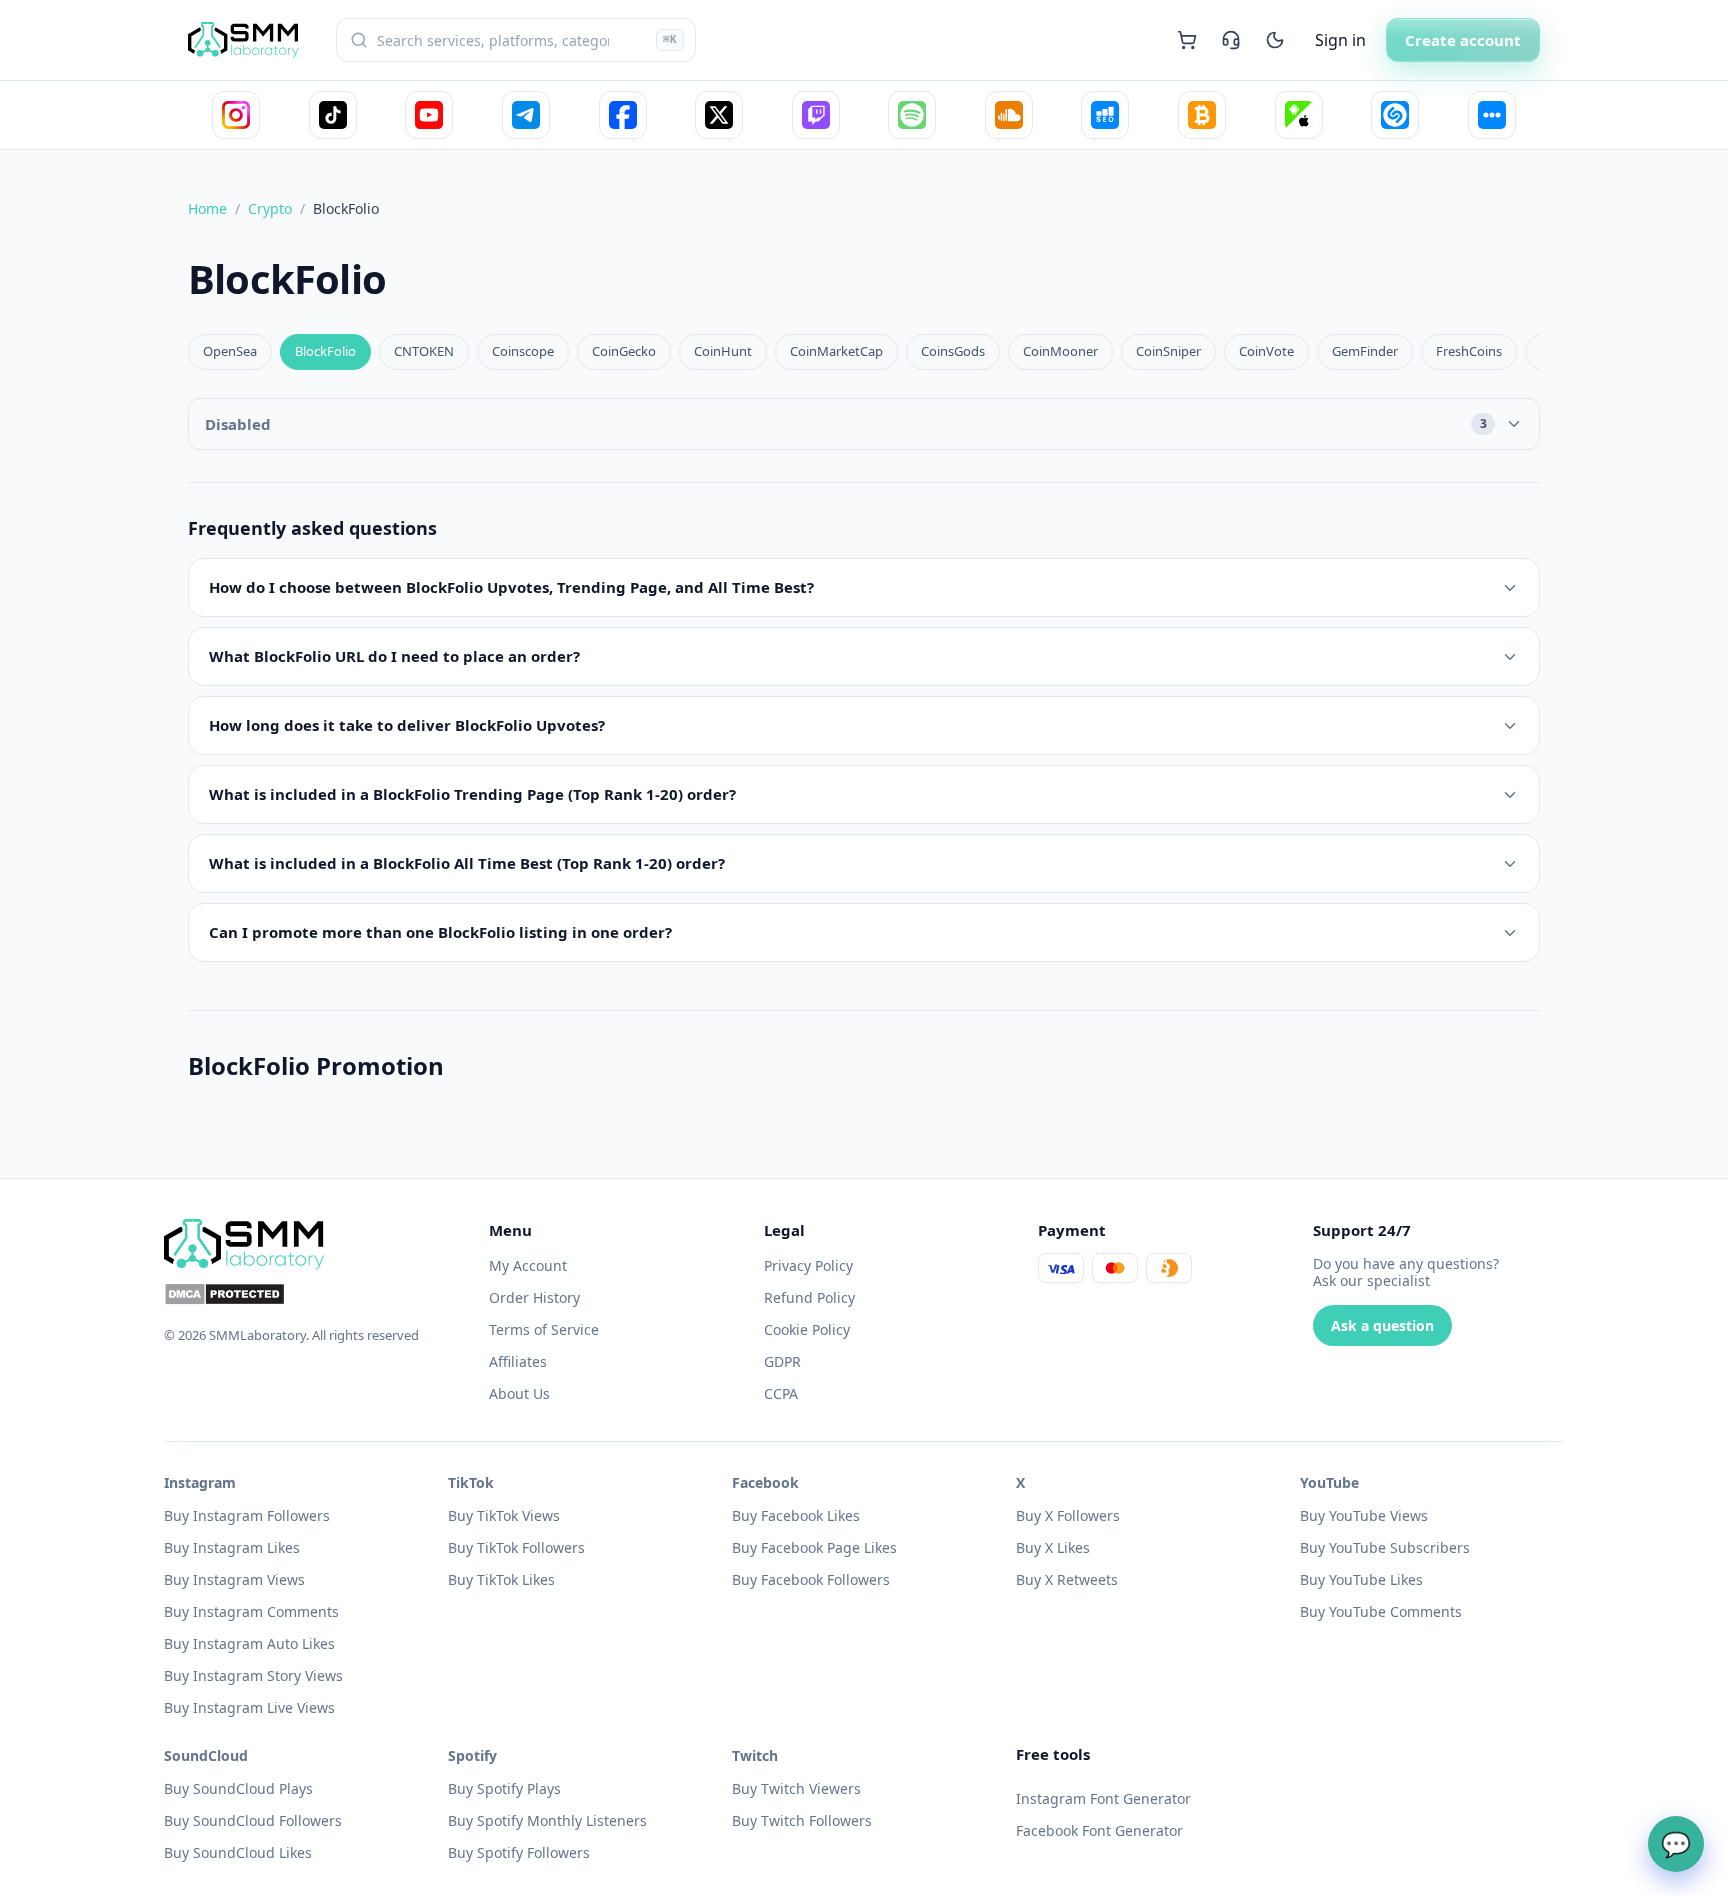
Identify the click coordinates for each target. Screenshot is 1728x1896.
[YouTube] (429, 115)
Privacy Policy (808, 1265)
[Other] (1492, 115)
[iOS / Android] (1299, 115)
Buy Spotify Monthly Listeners (547, 1820)
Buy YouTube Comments (1381, 1611)
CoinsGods (953, 351)
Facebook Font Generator (1099, 1830)
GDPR (782, 1361)
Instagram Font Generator (1103, 1798)
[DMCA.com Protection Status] (314, 1294)
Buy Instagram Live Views (249, 1707)
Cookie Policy (807, 1329)
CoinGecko (624, 351)
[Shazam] (1395, 115)
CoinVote (1266, 351)
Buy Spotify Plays (504, 1788)
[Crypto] (1202, 115)
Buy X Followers (1068, 1515)
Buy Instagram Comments (251, 1611)
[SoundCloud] (1009, 115)
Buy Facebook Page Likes (814, 1547)
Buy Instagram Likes (232, 1547)
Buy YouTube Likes (1361, 1579)
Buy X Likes (1053, 1547)
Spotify (472, 1755)
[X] (719, 115)
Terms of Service (544, 1329)
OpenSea (230, 351)
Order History (534, 1297)
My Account (528, 1265)
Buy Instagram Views (234, 1579)
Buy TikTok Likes (501, 1579)
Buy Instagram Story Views (253, 1675)
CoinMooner (1060, 351)
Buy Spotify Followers (519, 1852)
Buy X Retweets (1067, 1579)
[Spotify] (912, 115)
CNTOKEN (424, 351)
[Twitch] (816, 115)
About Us (519, 1393)
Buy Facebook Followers (811, 1579)
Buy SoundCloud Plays (238, 1788)
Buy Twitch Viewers (796, 1788)
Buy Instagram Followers (247, 1515)
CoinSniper (1168, 351)
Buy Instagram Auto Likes (249, 1643)
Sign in (1340, 40)
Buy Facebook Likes (796, 1515)
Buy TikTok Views (504, 1515)
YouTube (1329, 1482)
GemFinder (1365, 351)
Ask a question (1382, 1325)
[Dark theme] (1275, 40)
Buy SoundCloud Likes (238, 1852)
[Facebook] (623, 115)
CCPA (781, 1393)
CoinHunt (723, 351)
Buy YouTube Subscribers (1385, 1547)
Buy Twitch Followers (802, 1820)
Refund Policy (809, 1297)
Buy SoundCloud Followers (253, 1820)
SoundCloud (206, 1755)
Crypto (270, 209)
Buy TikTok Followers (516, 1547)
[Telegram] (526, 115)
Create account (1463, 40)
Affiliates (518, 1361)
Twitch (755, 1755)
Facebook (765, 1482)
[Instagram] (236, 115)
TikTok (471, 1482)
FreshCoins (1469, 351)
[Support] (1231, 40)
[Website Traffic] (1105, 115)
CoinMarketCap (836, 351)
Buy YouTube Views (1364, 1515)
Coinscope (523, 351)
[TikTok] (333, 115)
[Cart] (1187, 40)
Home (207, 209)
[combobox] (516, 40)
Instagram (200, 1482)
